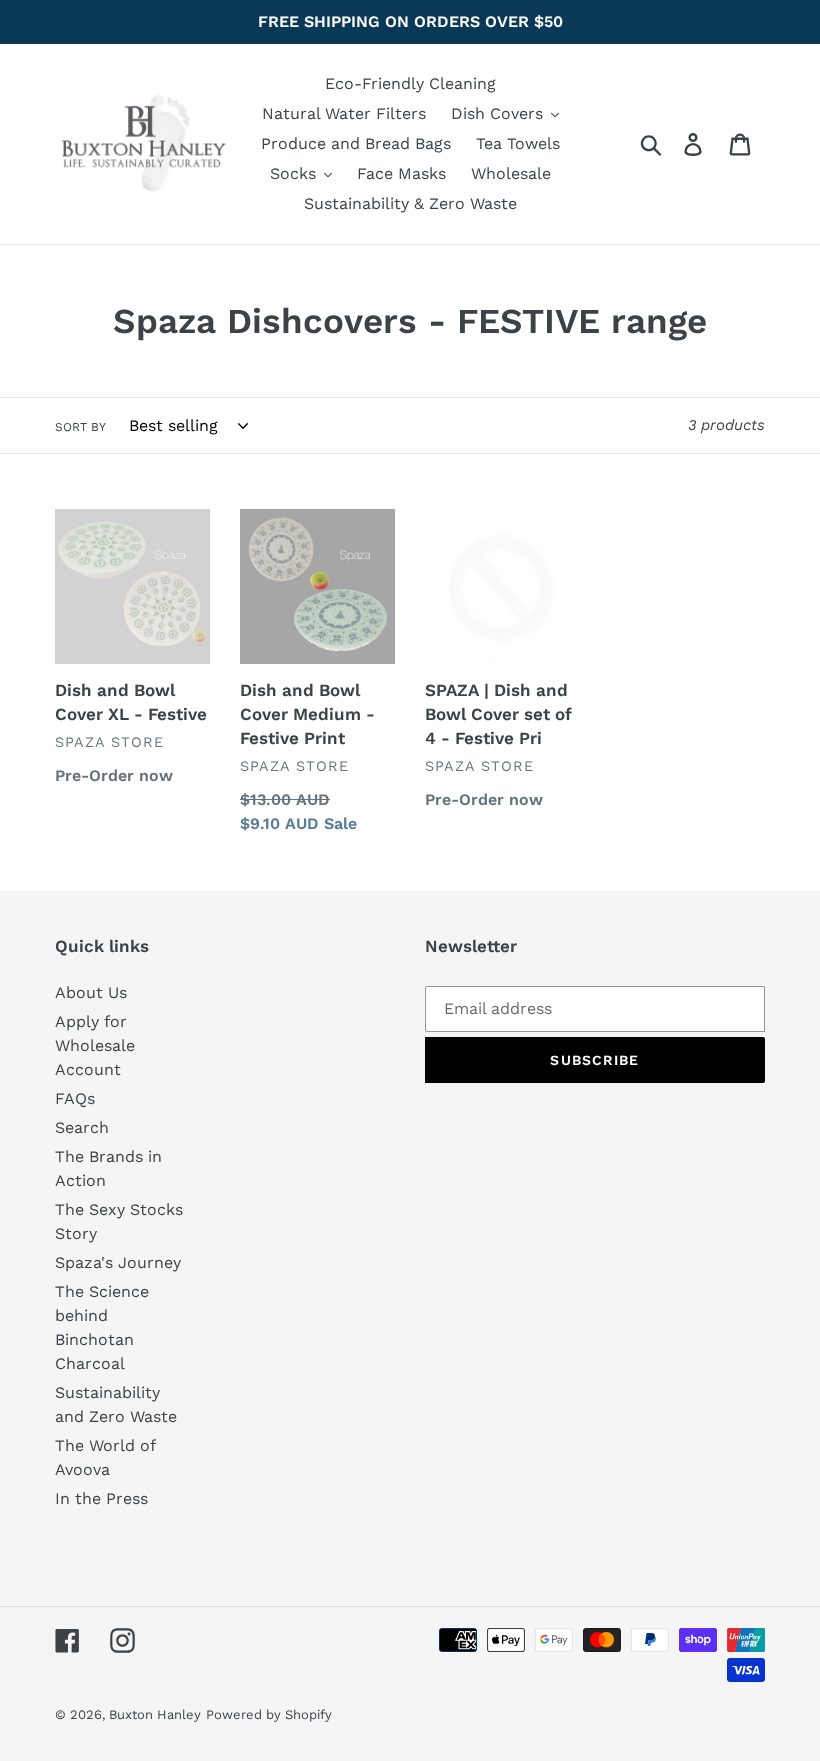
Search (82, 1127)
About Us (91, 992)
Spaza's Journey (118, 1262)
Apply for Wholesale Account (95, 1045)
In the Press (101, 1498)
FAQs (75, 1098)
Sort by (80, 427)
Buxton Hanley (155, 1714)
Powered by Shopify (269, 1714)
